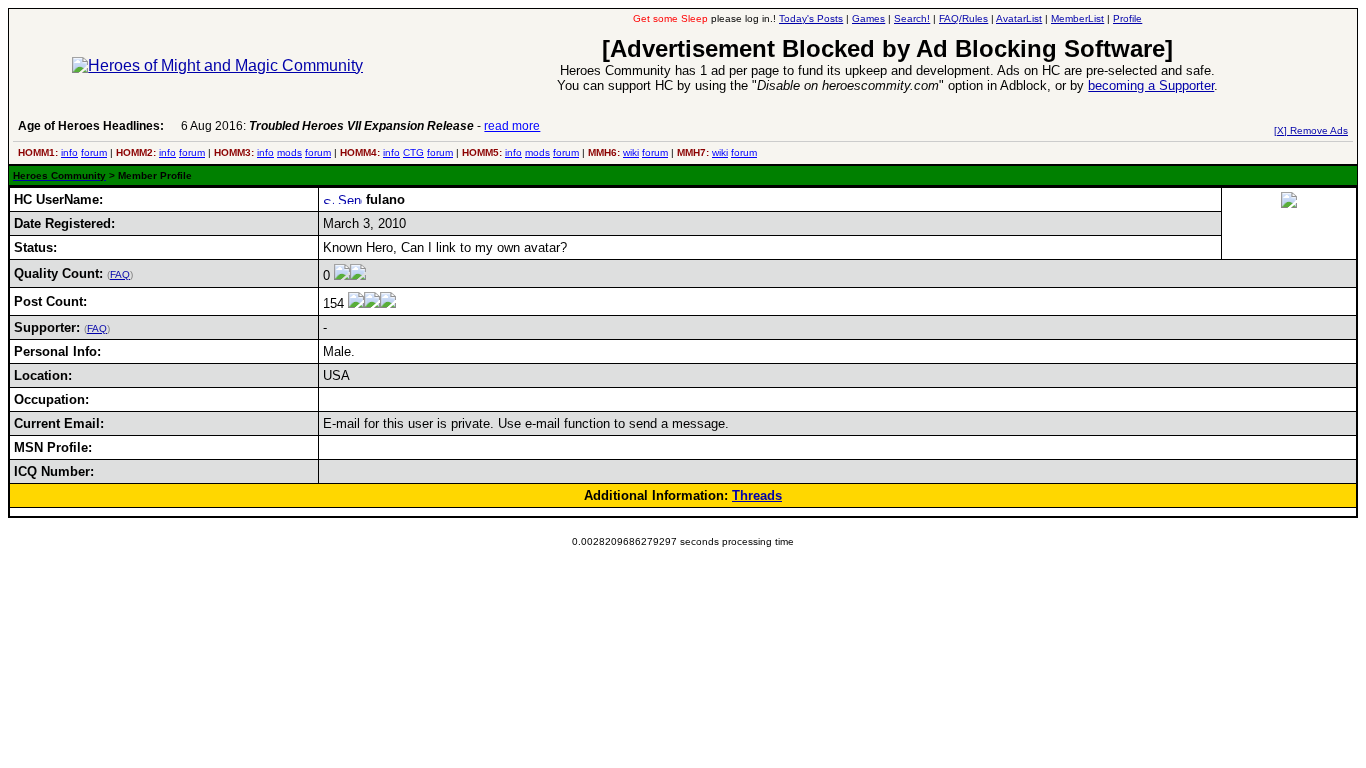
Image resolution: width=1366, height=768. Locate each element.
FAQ (120, 274)
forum (94, 152)
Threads (757, 495)
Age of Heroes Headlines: (91, 126)
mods (289, 152)
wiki (631, 152)
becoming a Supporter (1151, 85)
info (69, 152)
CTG (413, 152)
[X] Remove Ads (1311, 130)
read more (512, 126)
